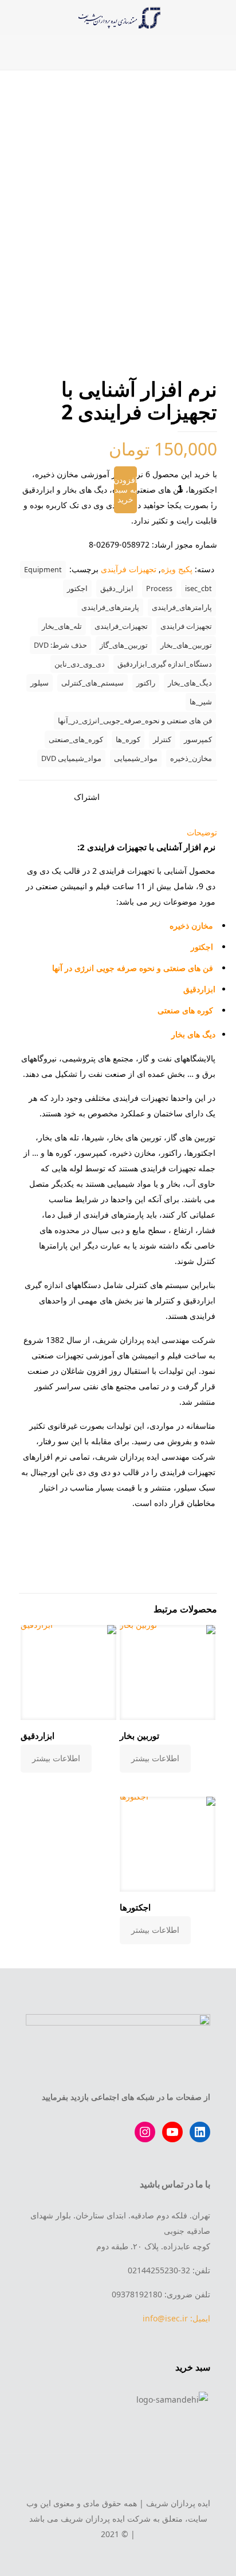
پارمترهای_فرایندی (110, 607)
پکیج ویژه (177, 569)
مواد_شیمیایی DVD (71, 758)
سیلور (40, 683)
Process (159, 588)
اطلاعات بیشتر (155, 1758)
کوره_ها (128, 740)
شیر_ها (201, 702)
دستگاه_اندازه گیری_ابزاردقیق (165, 664)
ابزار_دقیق (117, 588)
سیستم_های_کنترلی (93, 683)
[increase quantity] (204, 490)
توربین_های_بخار (186, 645)
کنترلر (162, 740)
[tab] (118, 832)
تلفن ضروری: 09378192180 (161, 2294)
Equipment (43, 570)
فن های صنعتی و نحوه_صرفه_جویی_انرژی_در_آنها (135, 721)
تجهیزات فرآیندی (129, 569)
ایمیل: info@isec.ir (176, 2318)
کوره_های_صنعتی (76, 740)
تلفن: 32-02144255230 (169, 2270)
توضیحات (202, 832)
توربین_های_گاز (124, 645)
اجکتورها (135, 1907)
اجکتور (77, 588)
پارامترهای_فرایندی (182, 607)
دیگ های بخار (193, 1034)
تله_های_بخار (62, 626)
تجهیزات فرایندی (186, 626)
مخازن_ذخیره (191, 758)
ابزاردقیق (199, 989)
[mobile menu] (221, 17)
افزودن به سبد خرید (125, 490)
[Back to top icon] (118, 2478)
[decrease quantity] (156, 490)
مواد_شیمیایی (136, 758)
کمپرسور (198, 740)
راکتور (146, 683)
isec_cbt (198, 588)
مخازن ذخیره (191, 926)
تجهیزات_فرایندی (121, 626)
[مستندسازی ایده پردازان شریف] (118, 17)
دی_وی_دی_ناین (80, 664)
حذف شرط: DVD (60, 645)
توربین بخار (139, 1735)
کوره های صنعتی (186, 1010)
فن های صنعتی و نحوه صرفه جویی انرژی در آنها (133, 968)
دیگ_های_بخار (190, 683)
